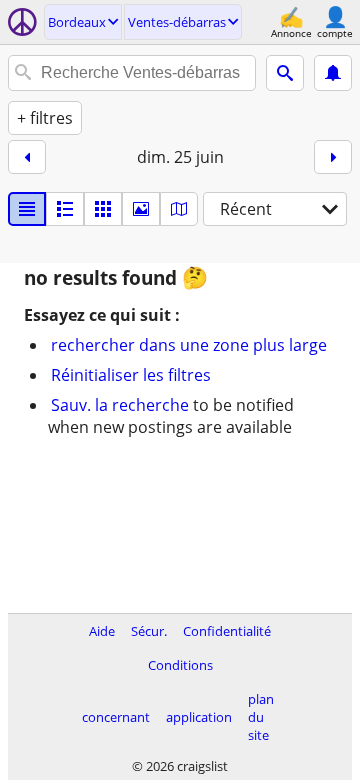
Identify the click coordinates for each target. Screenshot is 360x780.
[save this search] (333, 73)
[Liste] (27, 209)
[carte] (179, 209)
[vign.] (65, 209)
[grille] (103, 209)
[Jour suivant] (333, 157)
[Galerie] (141, 209)
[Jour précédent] (27, 157)
